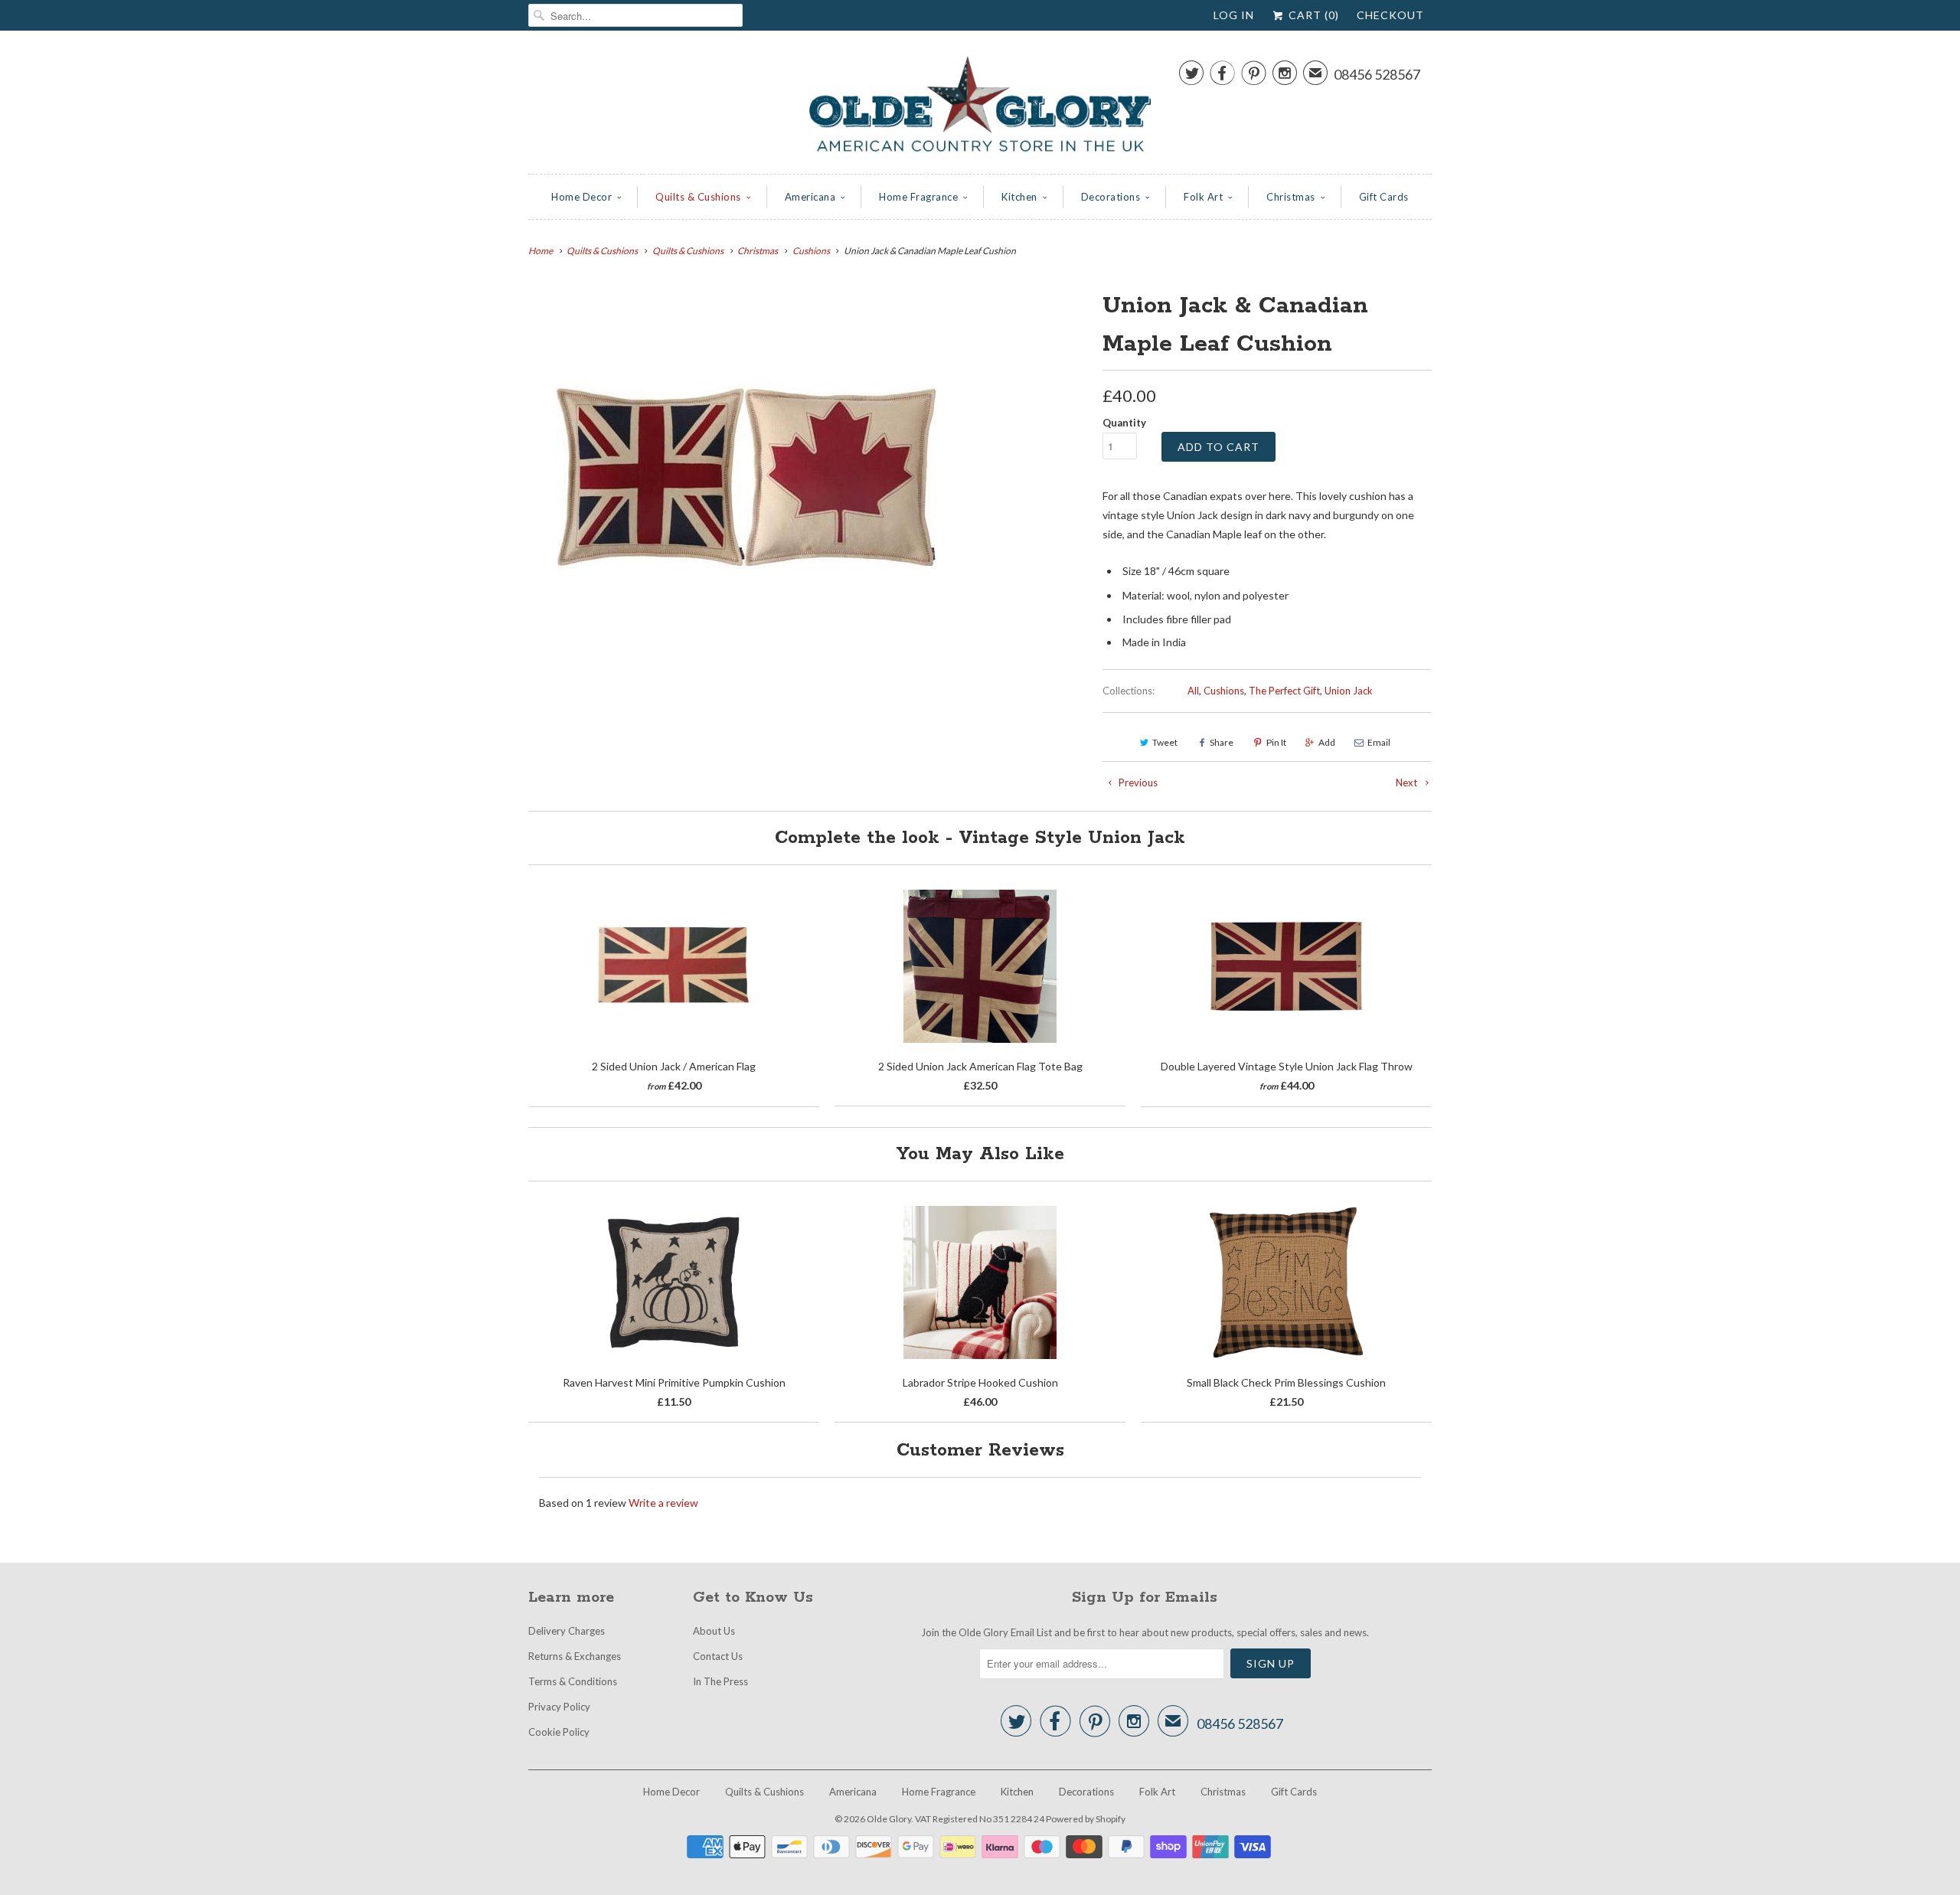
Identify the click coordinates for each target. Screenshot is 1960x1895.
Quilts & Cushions (698, 197)
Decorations (1111, 197)
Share (1222, 742)
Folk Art (1203, 197)
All (1193, 691)
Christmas (1291, 197)
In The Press (720, 1681)
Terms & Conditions (573, 1681)
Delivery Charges (567, 1631)
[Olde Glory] (980, 106)
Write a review (663, 1503)
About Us (714, 1631)
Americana (810, 197)
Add (1327, 742)
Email (1379, 742)
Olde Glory (889, 1819)
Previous (1137, 783)
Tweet (1165, 742)
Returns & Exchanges (575, 1656)
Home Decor (581, 197)
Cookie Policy (559, 1732)
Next (1408, 783)
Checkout (1390, 15)
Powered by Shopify (1086, 1819)
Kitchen (1019, 197)
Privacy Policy (559, 1707)
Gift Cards (1384, 197)
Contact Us (718, 1656)
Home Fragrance (918, 197)
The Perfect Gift (1284, 691)
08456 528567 (1377, 74)
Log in (1234, 15)
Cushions (1224, 691)
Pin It (1276, 742)
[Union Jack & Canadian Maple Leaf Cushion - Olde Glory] (746, 477)
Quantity (1124, 423)
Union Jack (1349, 691)
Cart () (1312, 15)
